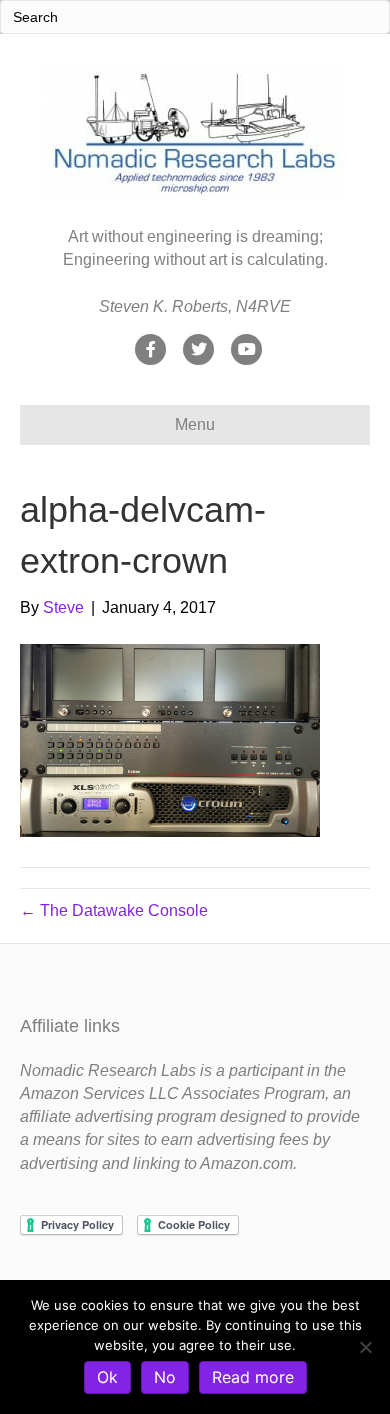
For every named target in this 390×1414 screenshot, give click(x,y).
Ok (107, 1377)
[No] (365, 1347)
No (165, 1377)
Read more (253, 1377)
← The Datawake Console (114, 910)
